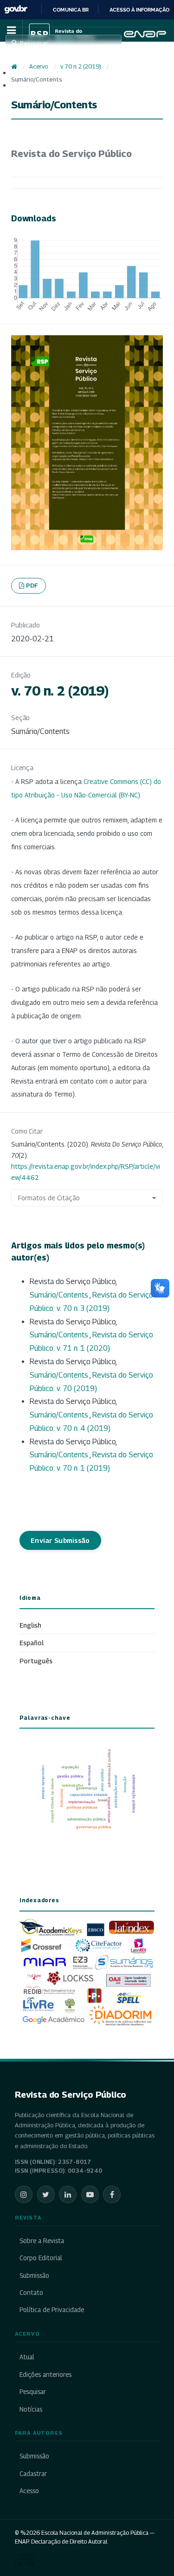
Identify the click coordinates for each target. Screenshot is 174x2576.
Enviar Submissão (60, 1540)
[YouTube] (90, 2194)
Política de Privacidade (52, 2310)
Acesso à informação (139, 10)
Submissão (34, 2275)
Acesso (29, 2491)
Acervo (39, 66)
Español (32, 1643)
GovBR (16, 9)
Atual (27, 2357)
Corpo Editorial (41, 2258)
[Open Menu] (11, 31)
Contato (31, 2293)
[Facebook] (112, 2194)
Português (36, 1661)
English (30, 1625)
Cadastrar (33, 2474)
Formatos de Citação (49, 1198)
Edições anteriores (45, 2375)
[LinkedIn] (68, 2194)
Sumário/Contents (60, 1295)
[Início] (14, 67)
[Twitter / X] (46, 2194)
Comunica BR (71, 10)
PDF (32, 585)
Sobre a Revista (42, 2241)
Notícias (31, 2409)
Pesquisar (33, 2392)
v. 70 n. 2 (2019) (81, 66)
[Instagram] (24, 2194)
